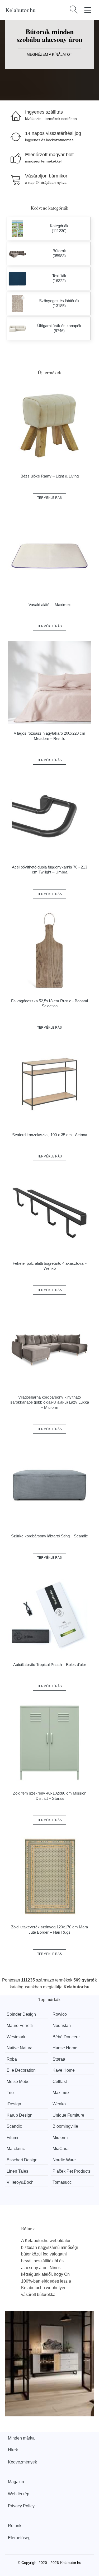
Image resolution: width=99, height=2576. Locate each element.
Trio (10, 2093)
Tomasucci (63, 2182)
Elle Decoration (21, 2070)
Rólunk (15, 2526)
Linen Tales (17, 2171)
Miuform (60, 2138)
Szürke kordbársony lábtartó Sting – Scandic (49, 1536)
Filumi (12, 2138)
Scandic (14, 2126)
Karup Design (20, 2115)
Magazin (16, 2482)
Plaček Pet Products (72, 2171)
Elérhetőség (19, 2538)
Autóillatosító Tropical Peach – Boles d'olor (50, 1665)
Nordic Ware (64, 2160)
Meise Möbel (19, 2082)
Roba (12, 2059)
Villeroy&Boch (20, 2182)
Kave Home (64, 2070)
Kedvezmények (22, 2462)
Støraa (59, 2059)
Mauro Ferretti (20, 2026)
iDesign (14, 2104)
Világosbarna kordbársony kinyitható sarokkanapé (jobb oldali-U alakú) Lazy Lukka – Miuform (50, 1402)
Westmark (16, 2037)
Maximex (61, 2093)
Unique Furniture (68, 2115)
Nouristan (62, 2026)
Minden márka (21, 2438)
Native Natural (20, 2048)
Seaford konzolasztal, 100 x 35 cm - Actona (50, 1135)
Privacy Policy (21, 2506)
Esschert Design (22, 2160)
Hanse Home (65, 2048)
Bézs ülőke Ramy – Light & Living (50, 476)
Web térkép (19, 2494)
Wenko (59, 2104)
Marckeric (16, 2149)
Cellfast (60, 2082)
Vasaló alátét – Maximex (50, 605)
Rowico (60, 2014)
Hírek (13, 2450)
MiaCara (61, 2149)
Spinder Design (21, 2014)
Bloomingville (65, 2126)
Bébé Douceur (66, 2037)
